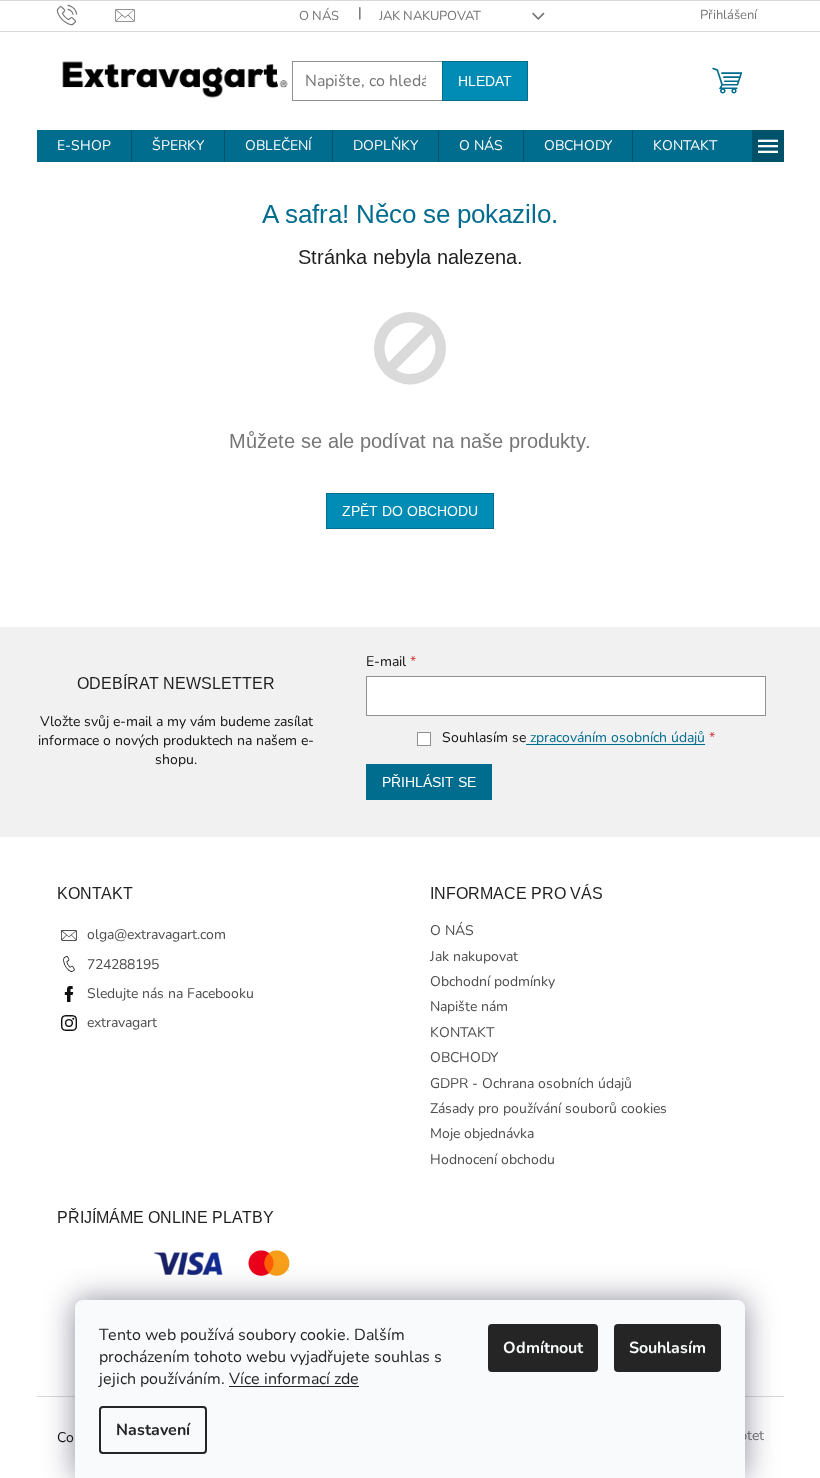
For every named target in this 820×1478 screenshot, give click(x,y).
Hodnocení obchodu (492, 1159)
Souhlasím (667, 1348)
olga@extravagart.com (156, 934)
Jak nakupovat (430, 16)
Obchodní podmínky (492, 981)
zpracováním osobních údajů (615, 737)
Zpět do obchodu (410, 511)
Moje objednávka (482, 1133)
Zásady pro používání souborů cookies (548, 1108)
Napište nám (469, 1006)
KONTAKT (462, 1032)
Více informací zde (294, 1379)
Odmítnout (543, 1348)
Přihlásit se (429, 782)
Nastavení (153, 1430)
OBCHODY (464, 1057)
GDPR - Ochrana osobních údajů (531, 1083)
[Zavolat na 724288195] (86, 15)
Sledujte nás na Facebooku (170, 993)
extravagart (122, 1022)
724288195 (123, 964)
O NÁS (319, 16)
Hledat (485, 81)
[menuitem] (84, 146)
